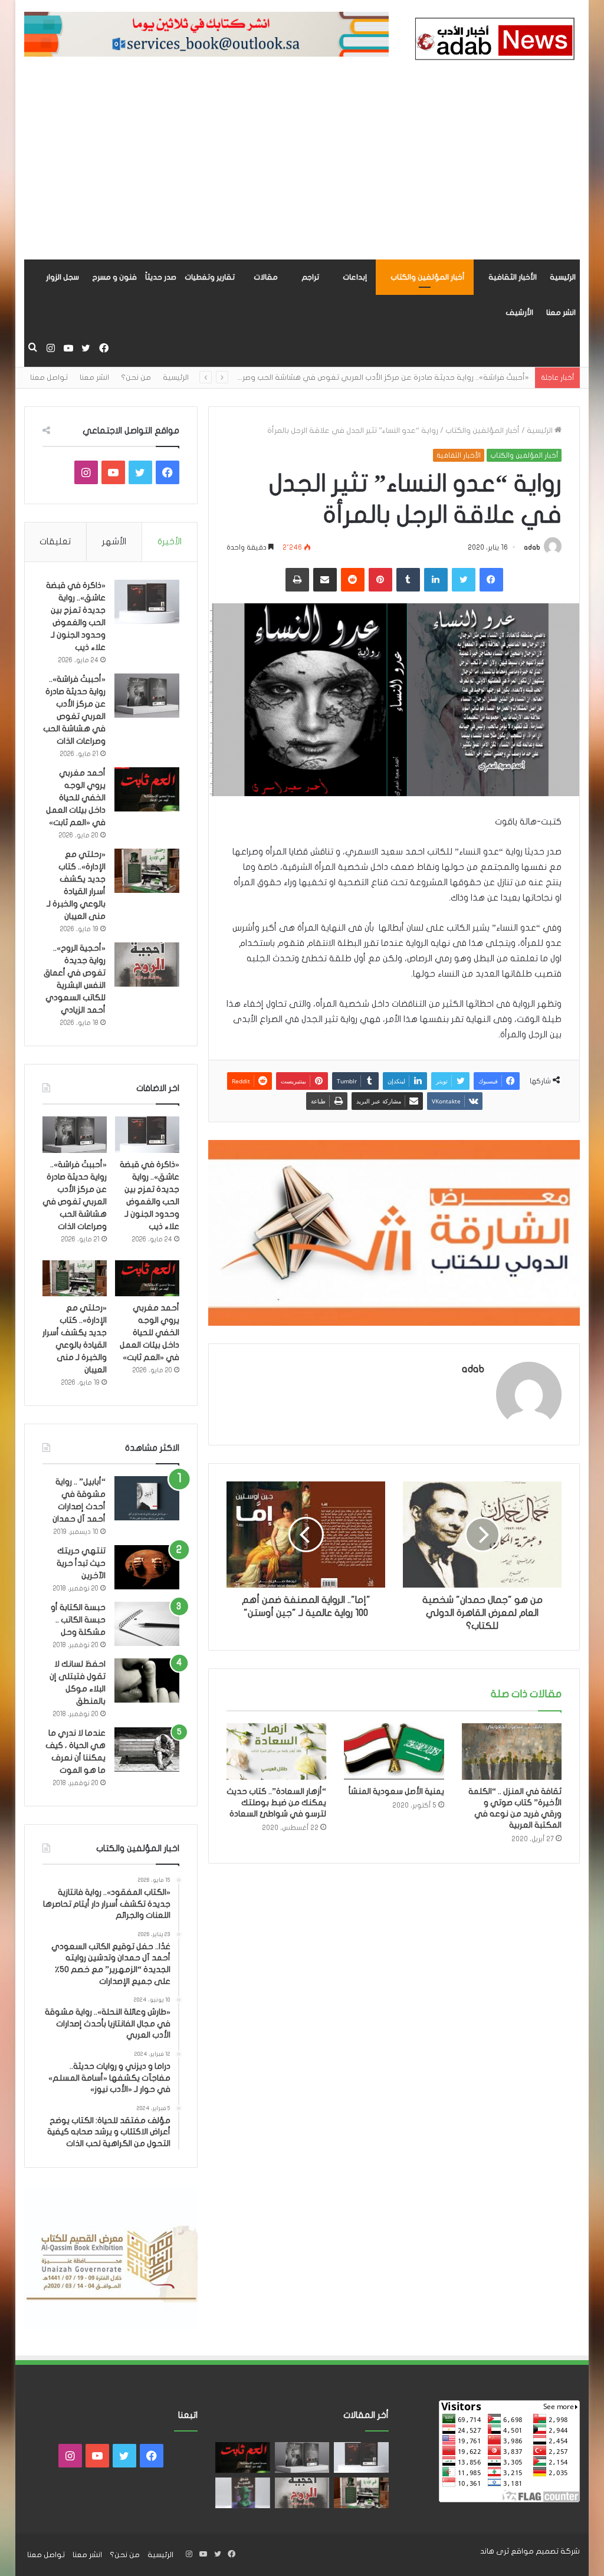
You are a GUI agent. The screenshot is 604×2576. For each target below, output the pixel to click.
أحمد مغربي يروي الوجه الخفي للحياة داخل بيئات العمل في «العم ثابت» (76, 798)
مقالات (266, 277)
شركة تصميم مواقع (545, 2551)
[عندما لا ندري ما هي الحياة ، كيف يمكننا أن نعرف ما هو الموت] (147, 1749)
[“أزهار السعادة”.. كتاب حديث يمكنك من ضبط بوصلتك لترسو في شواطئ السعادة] (277, 1752)
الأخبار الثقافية (513, 277)
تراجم (310, 277)
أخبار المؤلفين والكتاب (428, 277)
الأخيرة (170, 541)
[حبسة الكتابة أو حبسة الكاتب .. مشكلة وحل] (147, 1624)
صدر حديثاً (161, 277)
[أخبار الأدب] (493, 41)
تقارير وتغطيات (210, 277)
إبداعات (355, 277)
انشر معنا (561, 313)
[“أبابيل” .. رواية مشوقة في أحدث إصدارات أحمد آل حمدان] (147, 1498)
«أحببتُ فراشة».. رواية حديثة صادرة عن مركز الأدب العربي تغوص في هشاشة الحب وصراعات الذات (369, 377)
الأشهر (114, 541)
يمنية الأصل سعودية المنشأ (396, 1791)
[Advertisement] (302, 171)
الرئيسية (563, 277)
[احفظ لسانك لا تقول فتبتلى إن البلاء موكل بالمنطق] (147, 1680)
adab (532, 547)
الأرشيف (519, 313)
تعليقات (55, 541)
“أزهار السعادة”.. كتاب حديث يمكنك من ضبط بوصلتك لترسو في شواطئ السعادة (276, 1803)
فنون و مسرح (114, 277)
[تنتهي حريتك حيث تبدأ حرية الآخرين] (147, 1567)
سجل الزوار (63, 277)
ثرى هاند (495, 2551)
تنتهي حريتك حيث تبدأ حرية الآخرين (81, 1563)
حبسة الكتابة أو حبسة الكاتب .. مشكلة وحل (78, 1620)
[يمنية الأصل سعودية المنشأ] (394, 1752)
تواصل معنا (49, 377)
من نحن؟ (136, 377)
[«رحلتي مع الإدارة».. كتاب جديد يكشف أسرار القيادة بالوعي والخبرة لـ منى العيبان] (147, 871)
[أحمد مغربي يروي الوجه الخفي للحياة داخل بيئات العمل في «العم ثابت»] (147, 789)
